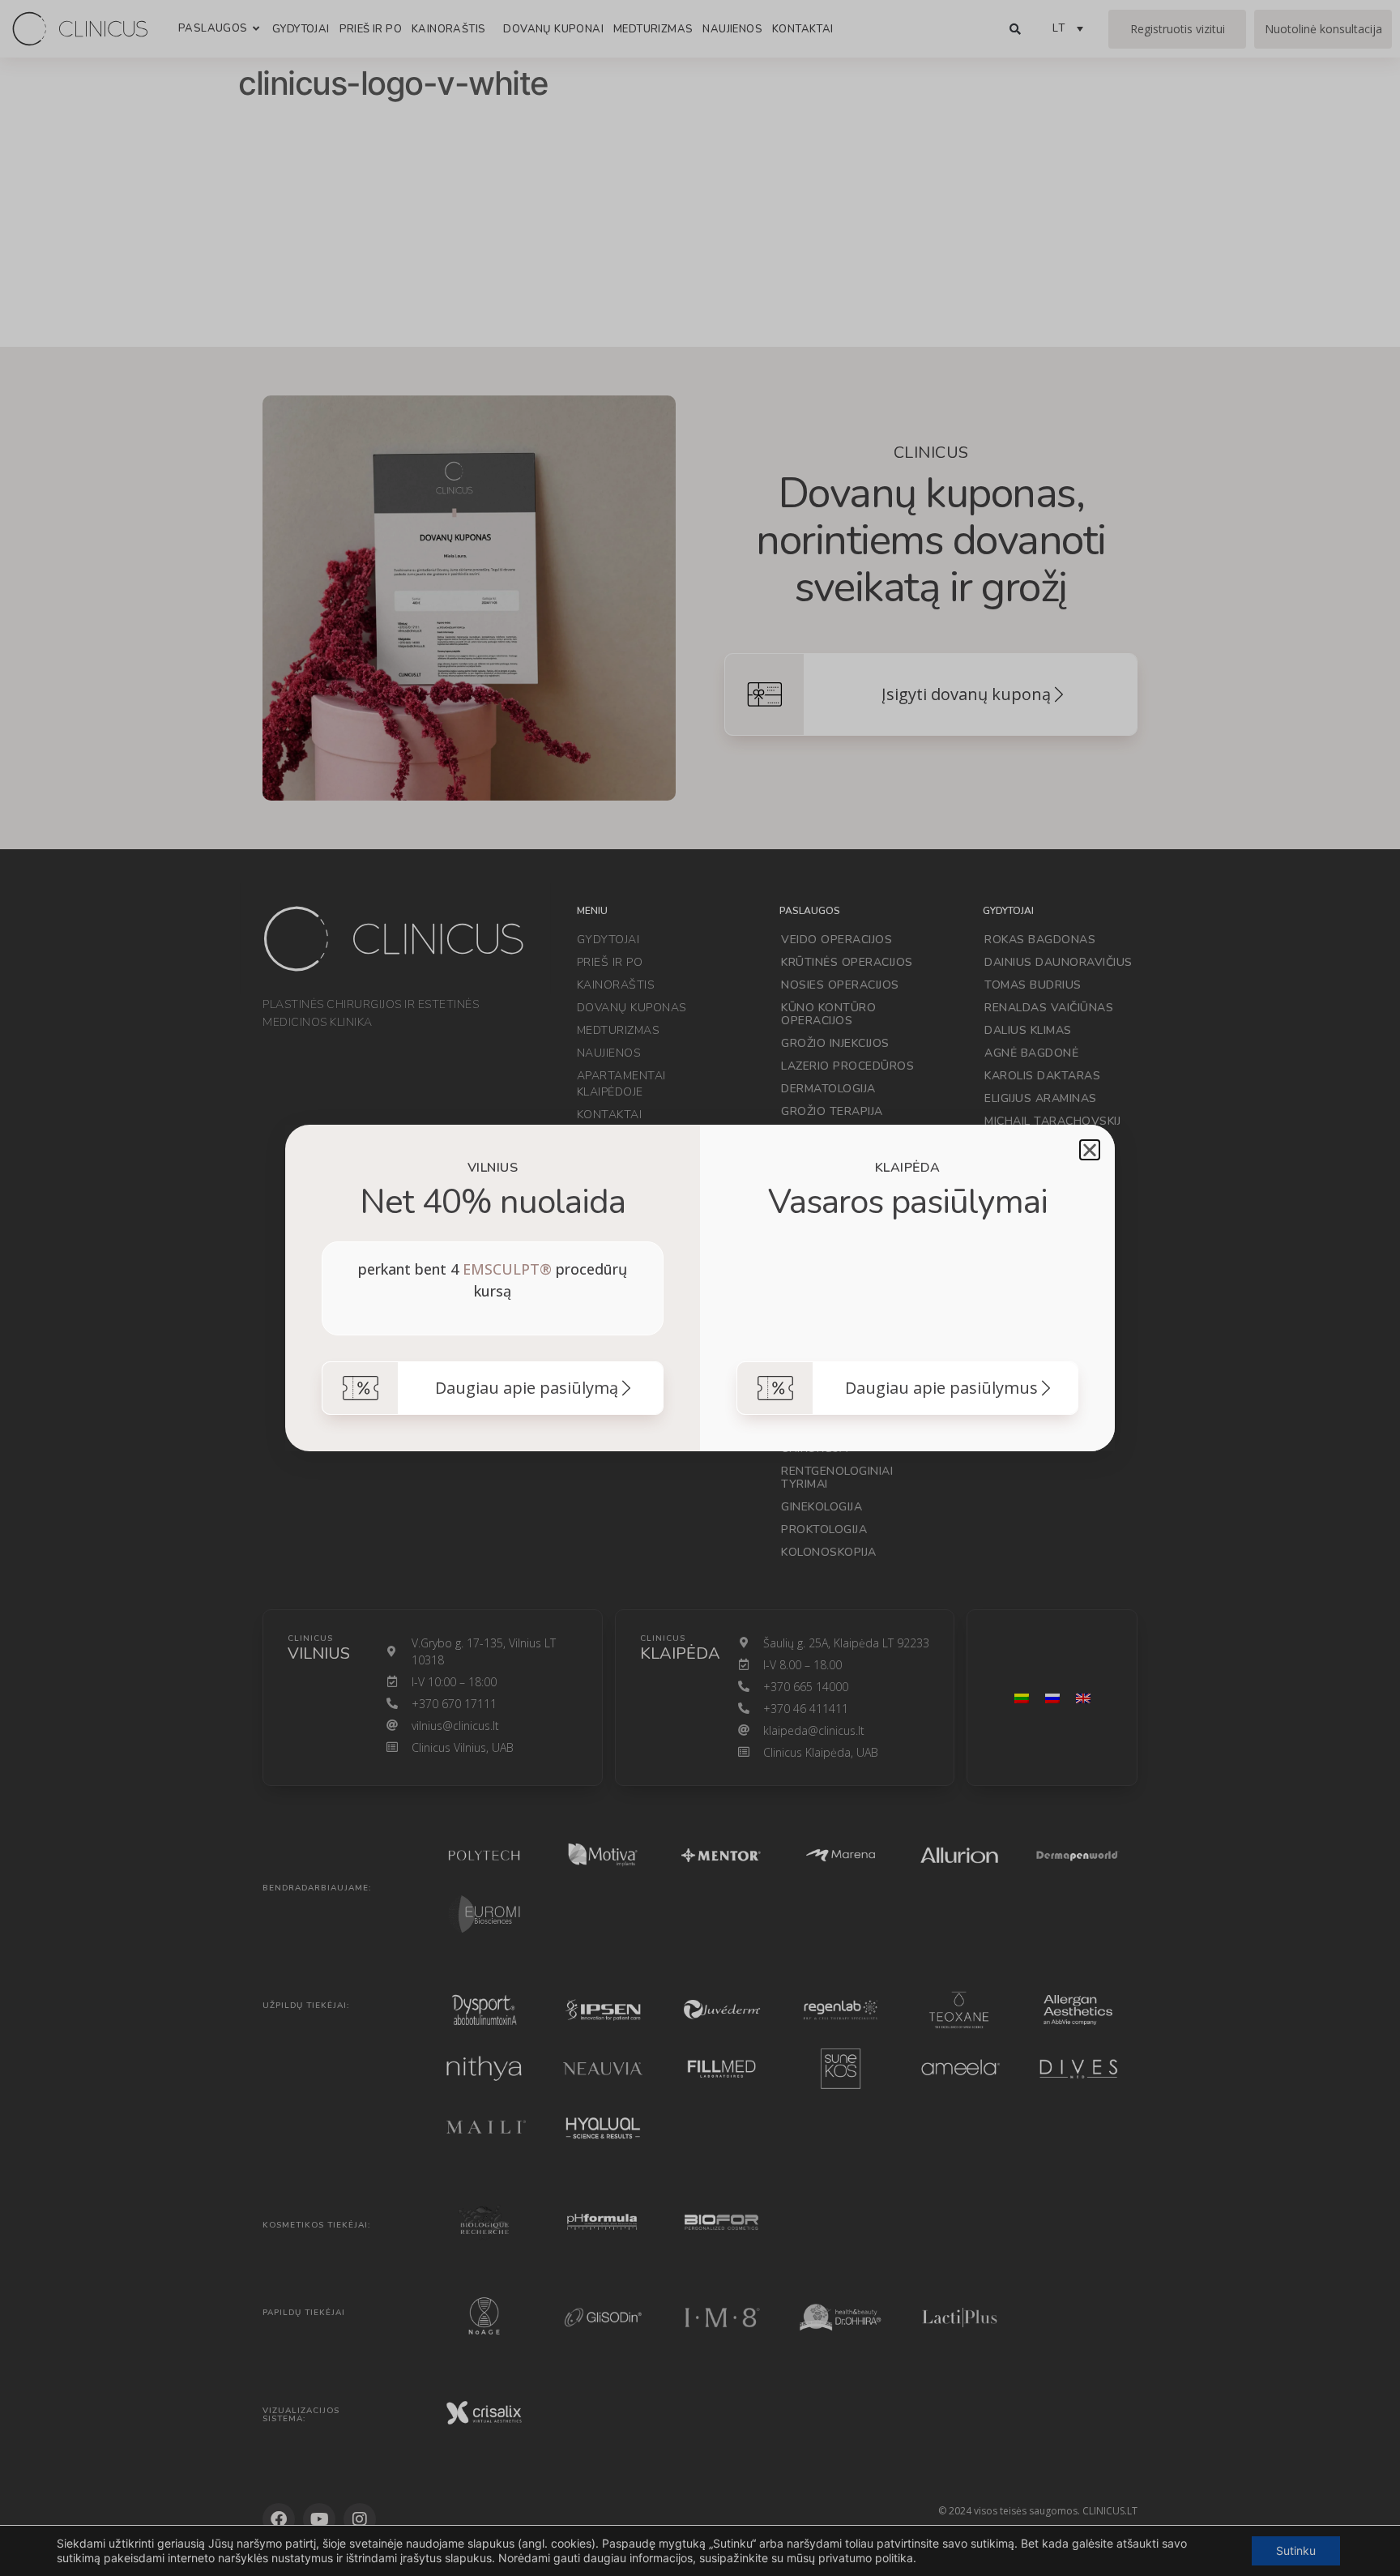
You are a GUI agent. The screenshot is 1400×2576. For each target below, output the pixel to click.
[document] (700, 1288)
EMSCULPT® (507, 1269)
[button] (1090, 1150)
